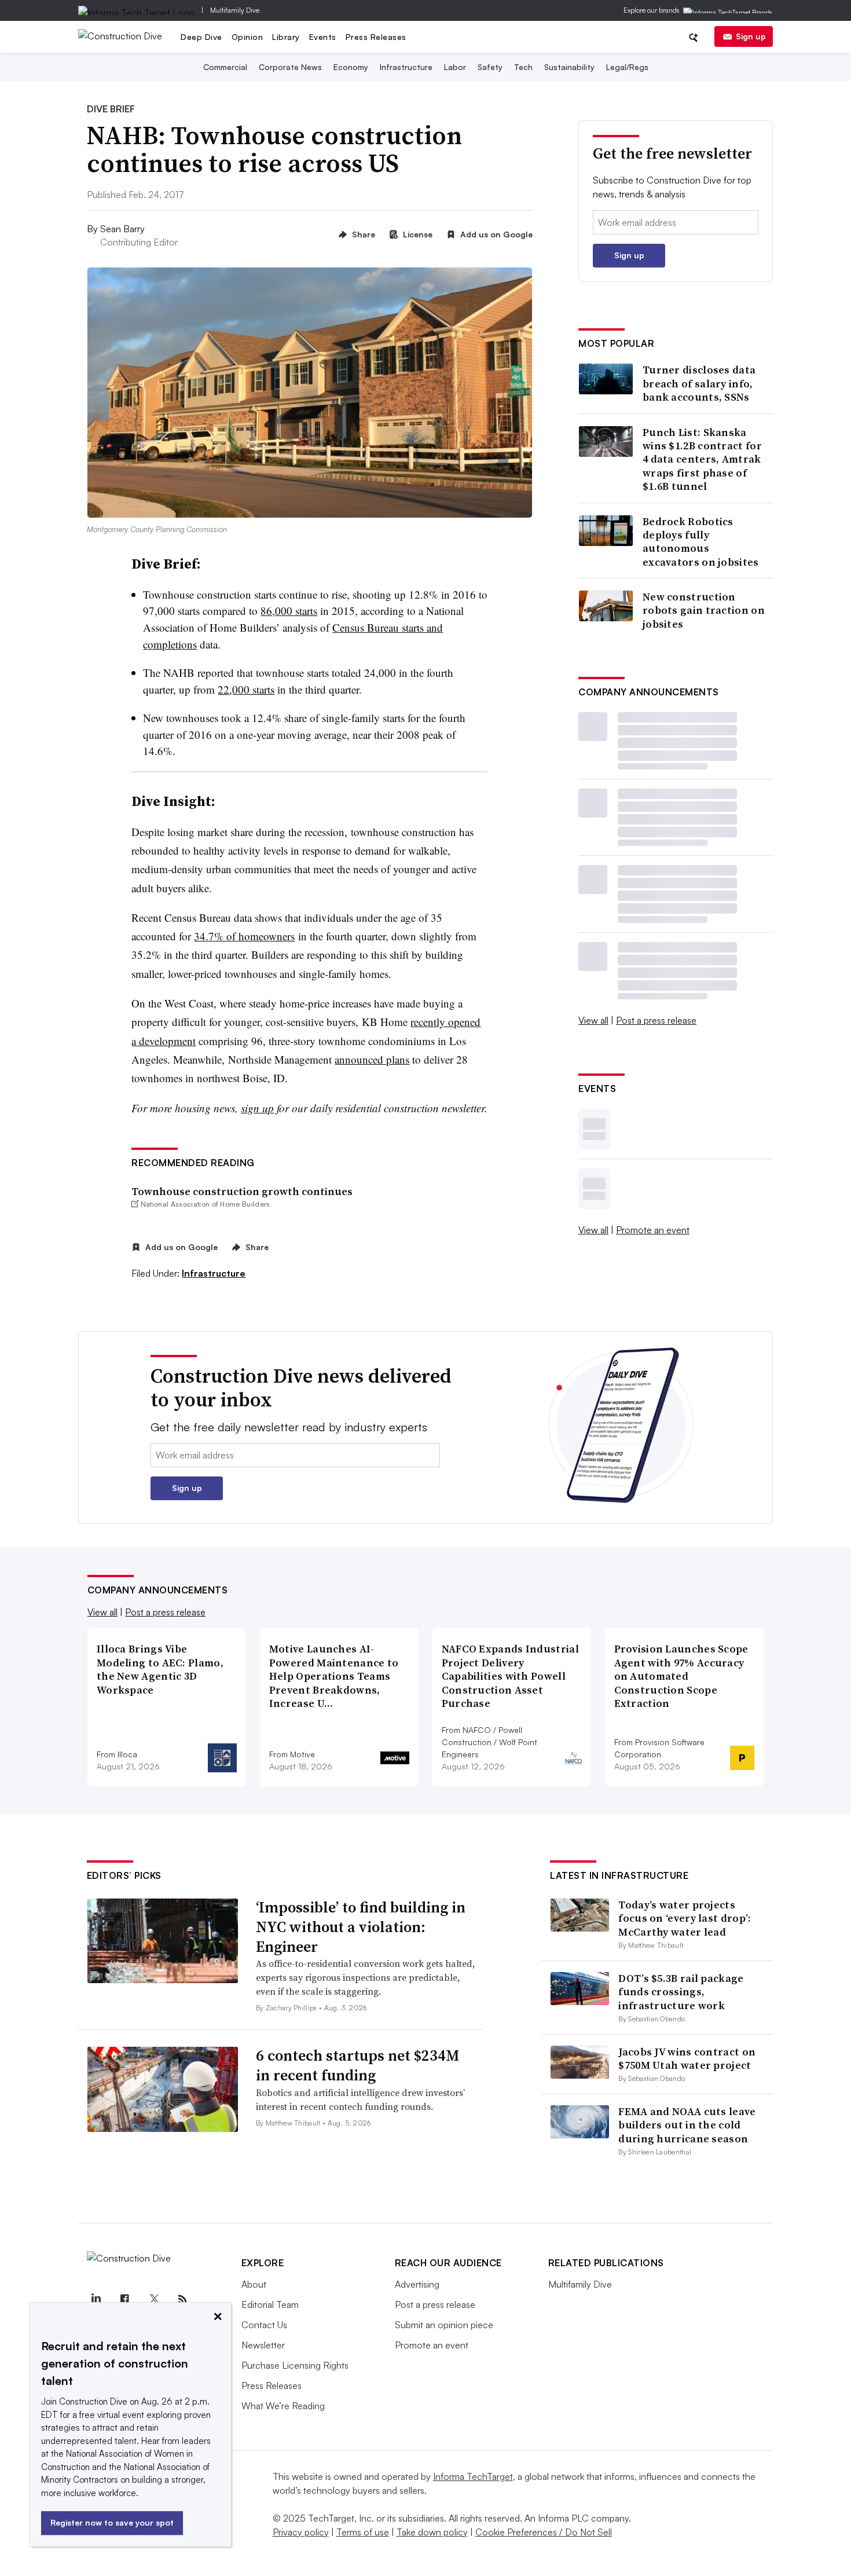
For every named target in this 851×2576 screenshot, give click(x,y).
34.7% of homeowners (244, 936)
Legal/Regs (627, 67)
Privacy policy (301, 2532)
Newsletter (263, 2345)
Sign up (751, 36)
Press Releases (376, 37)
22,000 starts (246, 689)
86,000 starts (289, 611)
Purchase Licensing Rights (295, 2365)
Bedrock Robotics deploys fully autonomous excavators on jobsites (701, 542)
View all (593, 1020)
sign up (257, 1108)
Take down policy (432, 2532)
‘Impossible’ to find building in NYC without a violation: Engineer (361, 1927)
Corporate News (290, 67)
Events (323, 37)
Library (286, 37)
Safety (490, 67)
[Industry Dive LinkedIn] (96, 2299)
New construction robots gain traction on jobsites (704, 610)
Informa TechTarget (473, 2476)
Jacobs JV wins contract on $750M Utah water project (687, 2058)
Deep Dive (201, 37)
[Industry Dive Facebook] (125, 2299)
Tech (523, 67)
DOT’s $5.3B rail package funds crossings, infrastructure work (681, 1992)
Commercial (225, 67)
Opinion (247, 37)
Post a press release (656, 1020)
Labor (455, 67)
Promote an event (653, 1230)
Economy (351, 67)
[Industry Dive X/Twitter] (154, 2299)
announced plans (372, 1059)
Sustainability (569, 67)
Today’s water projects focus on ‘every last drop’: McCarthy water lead (685, 1918)
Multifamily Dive (235, 10)
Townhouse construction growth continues (242, 1191)
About (254, 2284)
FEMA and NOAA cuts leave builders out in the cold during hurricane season (687, 2125)
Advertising (417, 2284)
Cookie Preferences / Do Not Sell (544, 2532)
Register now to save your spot (112, 2522)
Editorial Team (270, 2304)
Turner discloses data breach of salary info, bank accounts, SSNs (699, 383)
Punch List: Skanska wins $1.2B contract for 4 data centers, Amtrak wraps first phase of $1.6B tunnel (702, 459)
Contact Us (264, 2325)
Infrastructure (406, 67)
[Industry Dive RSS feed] (183, 2299)
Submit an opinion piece (444, 2325)
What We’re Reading (283, 2406)
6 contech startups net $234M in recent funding (357, 2065)
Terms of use (363, 2532)
